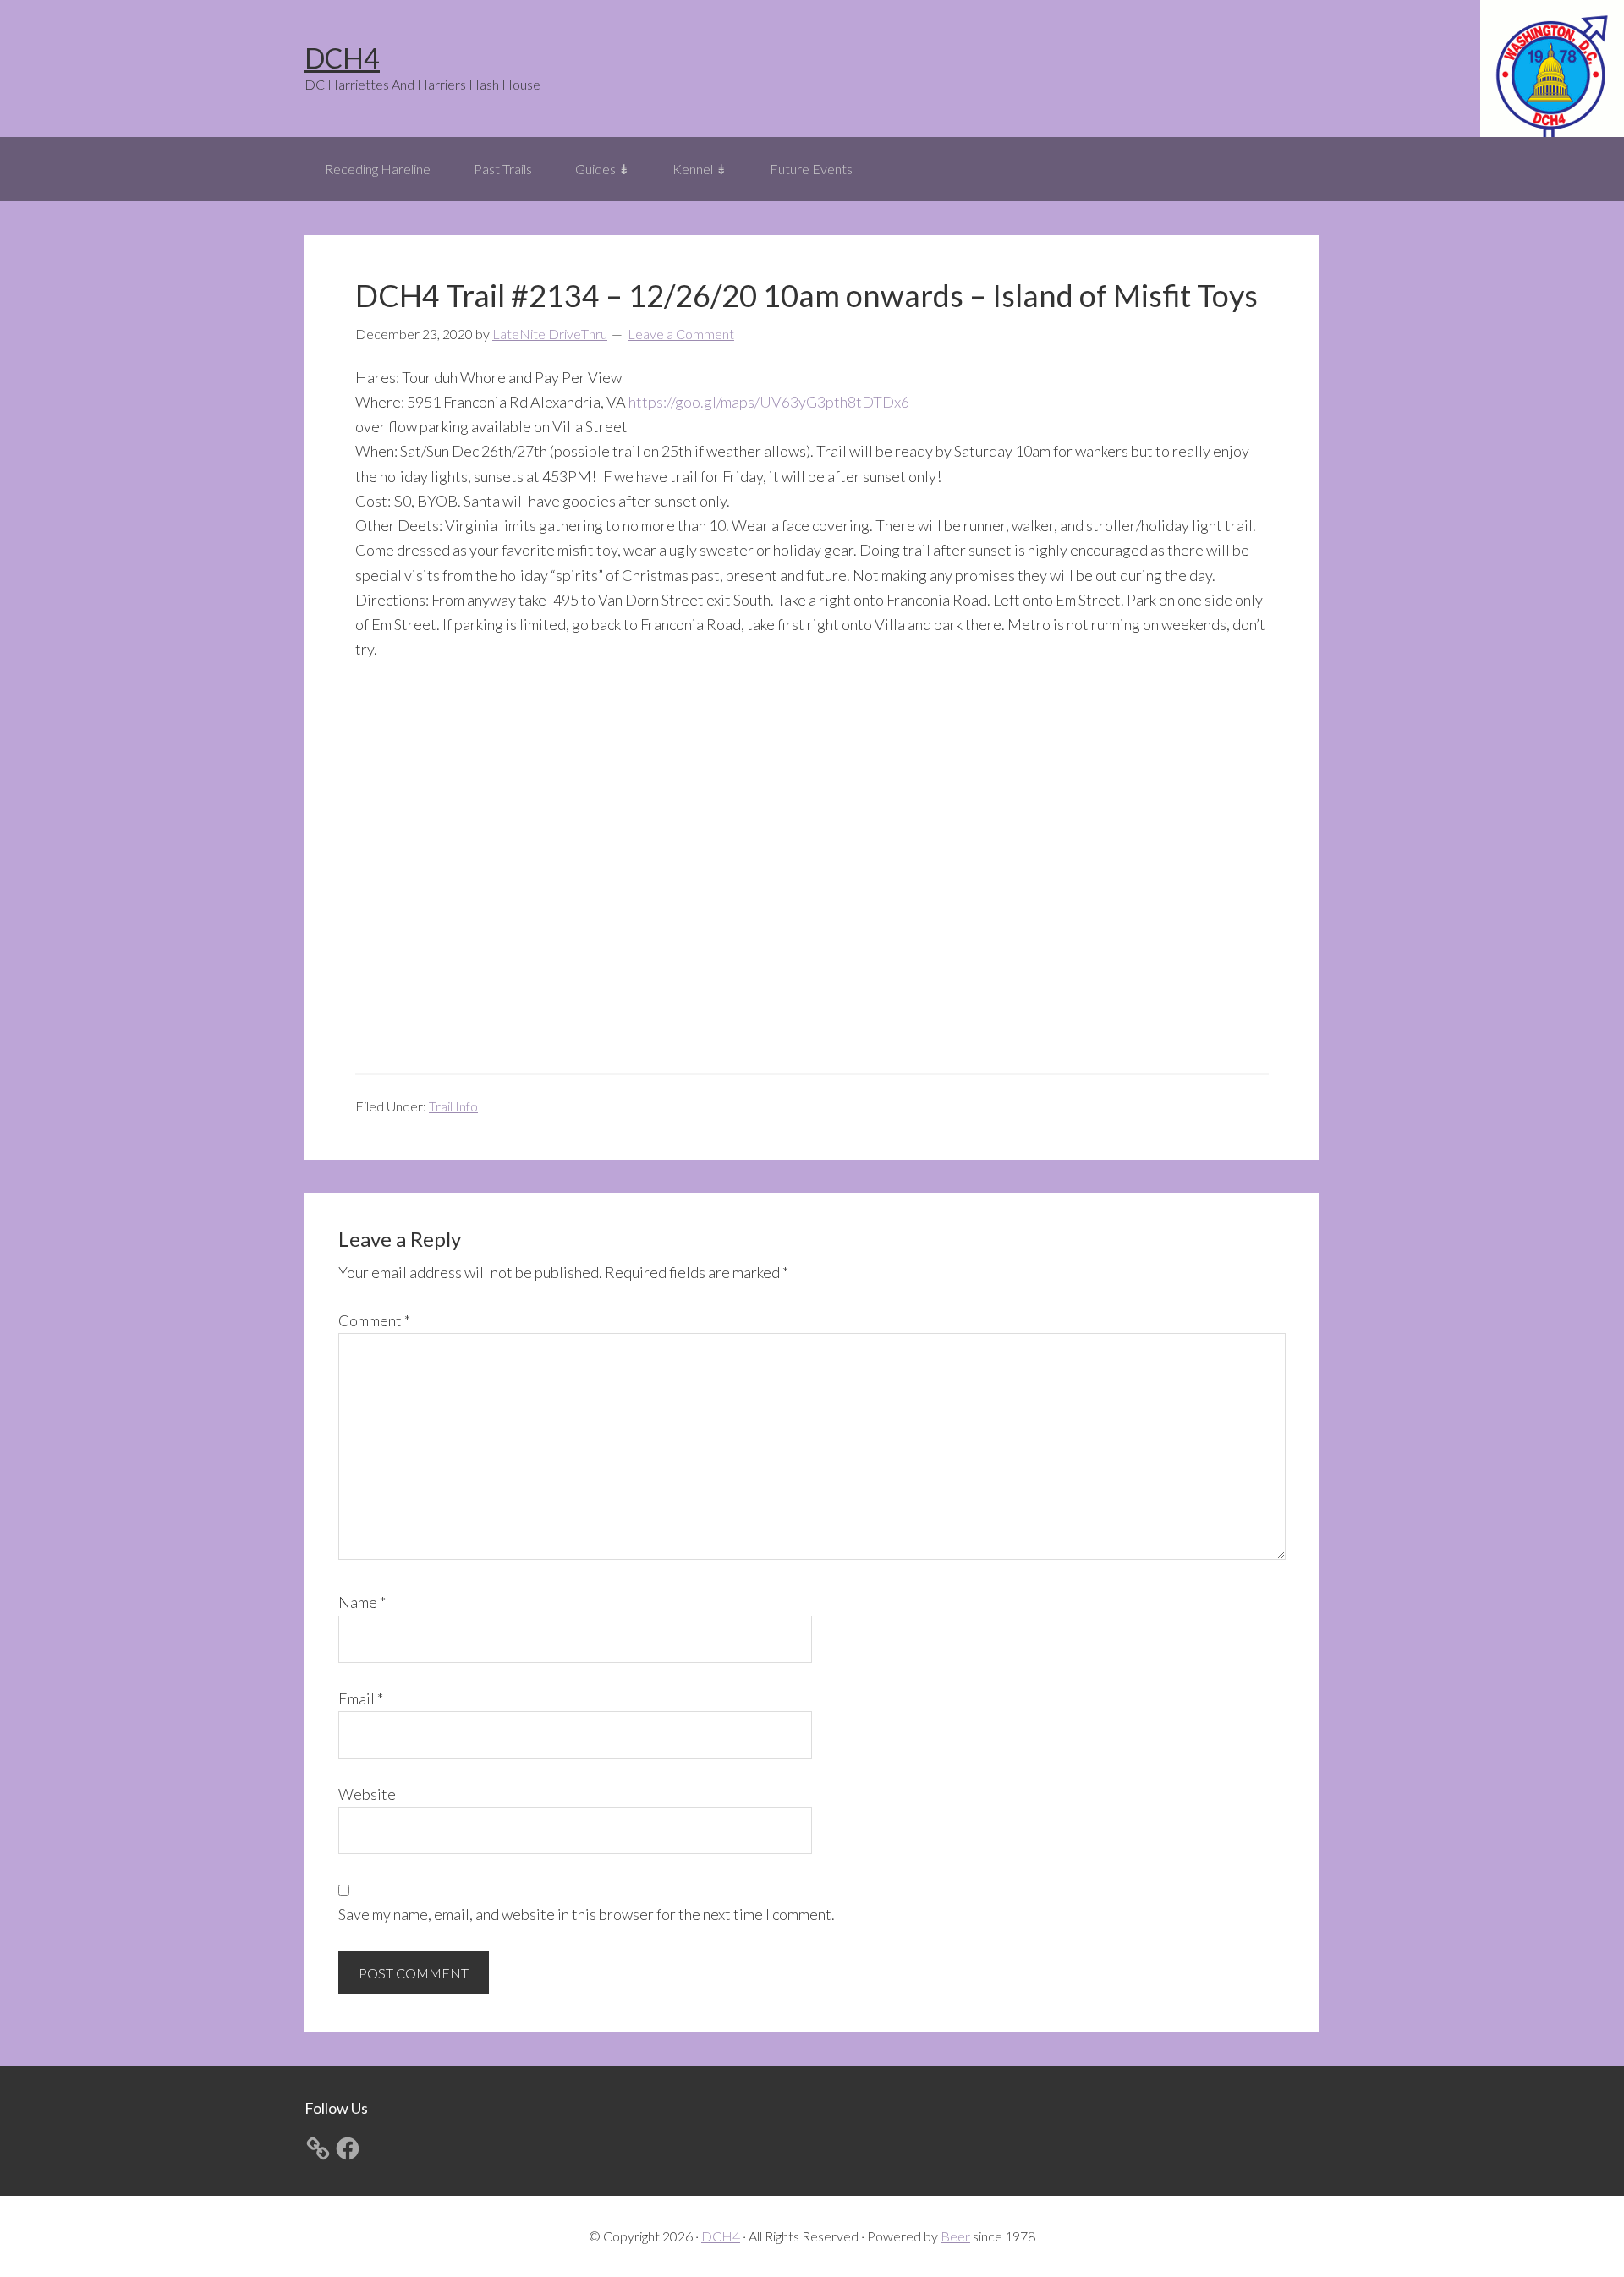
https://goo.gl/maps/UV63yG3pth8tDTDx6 (769, 402)
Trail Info (453, 1106)
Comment (374, 1320)
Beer (955, 2236)
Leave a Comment (681, 334)
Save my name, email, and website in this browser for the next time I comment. (587, 1914)
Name (362, 1602)
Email (361, 1698)
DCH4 (342, 58)
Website (367, 1794)
